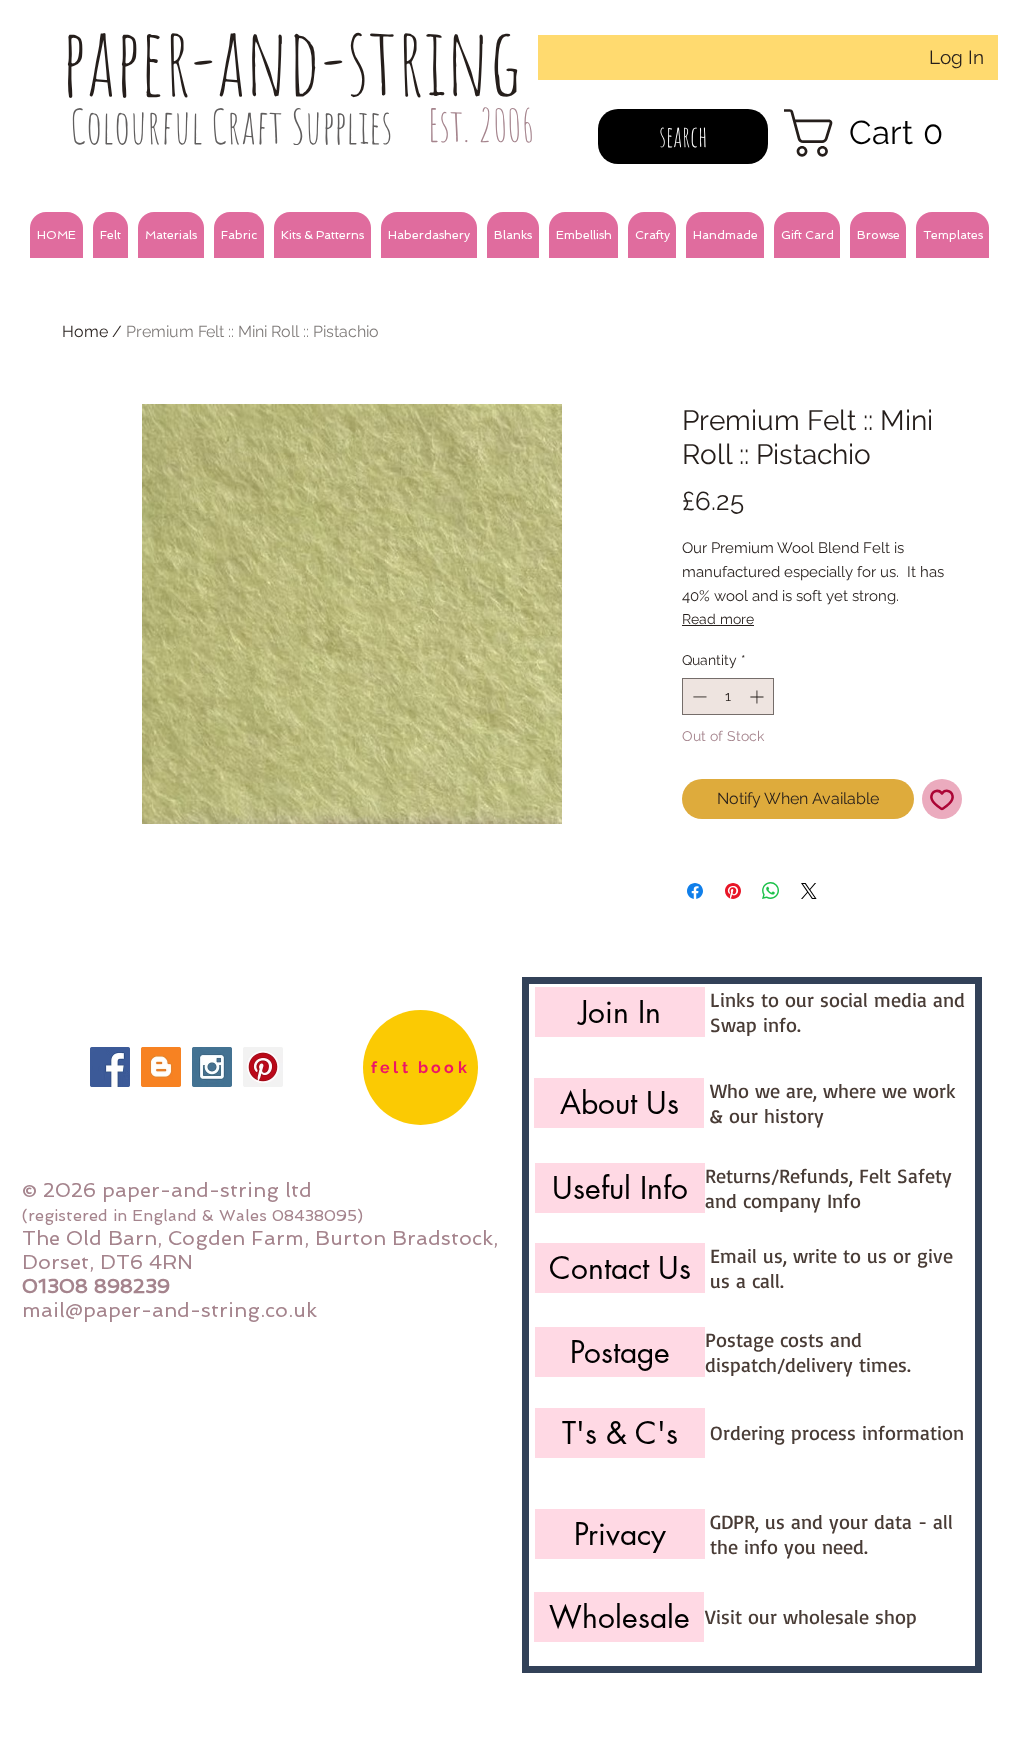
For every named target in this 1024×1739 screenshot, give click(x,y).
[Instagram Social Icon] (212, 1067)
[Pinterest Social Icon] (263, 1067)
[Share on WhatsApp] (771, 891)
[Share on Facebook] (695, 891)
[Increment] (758, 696)
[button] (110, 235)
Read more (718, 619)
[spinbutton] (728, 696)
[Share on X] (809, 891)
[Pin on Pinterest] (733, 891)
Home (85, 331)
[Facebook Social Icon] (110, 1067)
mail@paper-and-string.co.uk (169, 1310)
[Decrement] (697, 696)
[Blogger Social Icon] (161, 1067)
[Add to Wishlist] (942, 799)
